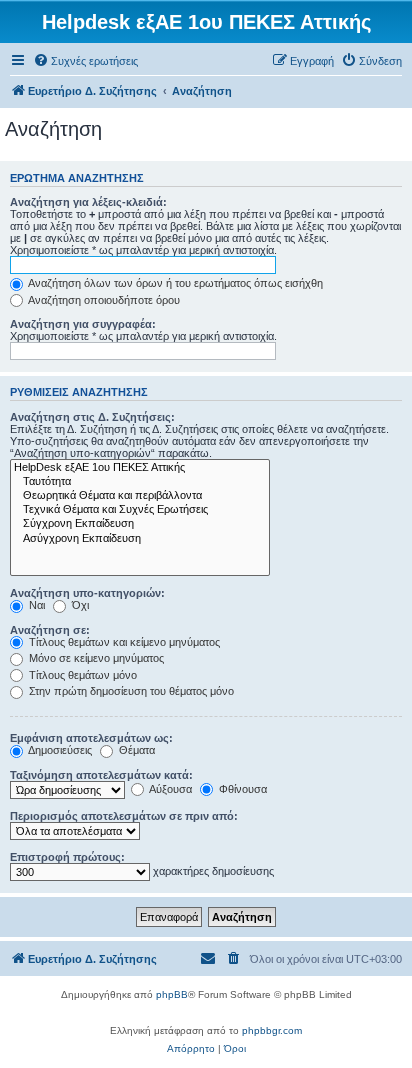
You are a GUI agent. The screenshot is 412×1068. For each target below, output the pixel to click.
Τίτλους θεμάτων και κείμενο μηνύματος (123, 642)
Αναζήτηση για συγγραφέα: (83, 324)
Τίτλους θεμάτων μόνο (81, 675)
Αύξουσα (169, 789)
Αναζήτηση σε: (50, 630)
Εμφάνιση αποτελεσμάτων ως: (91, 738)
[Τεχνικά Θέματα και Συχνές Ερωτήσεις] (140, 510)
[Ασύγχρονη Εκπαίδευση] (140, 539)
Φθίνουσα (241, 789)
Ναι (35, 605)
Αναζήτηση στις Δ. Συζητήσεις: (92, 417)
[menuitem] (85, 61)
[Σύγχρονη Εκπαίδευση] (140, 524)
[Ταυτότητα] (140, 482)
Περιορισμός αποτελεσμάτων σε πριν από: (124, 816)
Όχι (79, 605)
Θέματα (135, 750)
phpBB (172, 994)
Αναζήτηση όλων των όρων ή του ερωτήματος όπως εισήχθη (174, 283)
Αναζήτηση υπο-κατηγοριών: (87, 593)
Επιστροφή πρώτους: (67, 857)
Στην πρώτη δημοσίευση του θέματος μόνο (130, 691)
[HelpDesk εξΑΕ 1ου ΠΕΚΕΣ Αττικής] (140, 468)
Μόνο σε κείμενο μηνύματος (95, 658)
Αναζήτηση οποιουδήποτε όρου (103, 300)
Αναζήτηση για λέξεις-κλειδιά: (88, 202)
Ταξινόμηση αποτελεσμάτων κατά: (101, 775)
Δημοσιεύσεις (59, 750)
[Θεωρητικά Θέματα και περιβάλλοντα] (140, 496)
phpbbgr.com (272, 1030)
